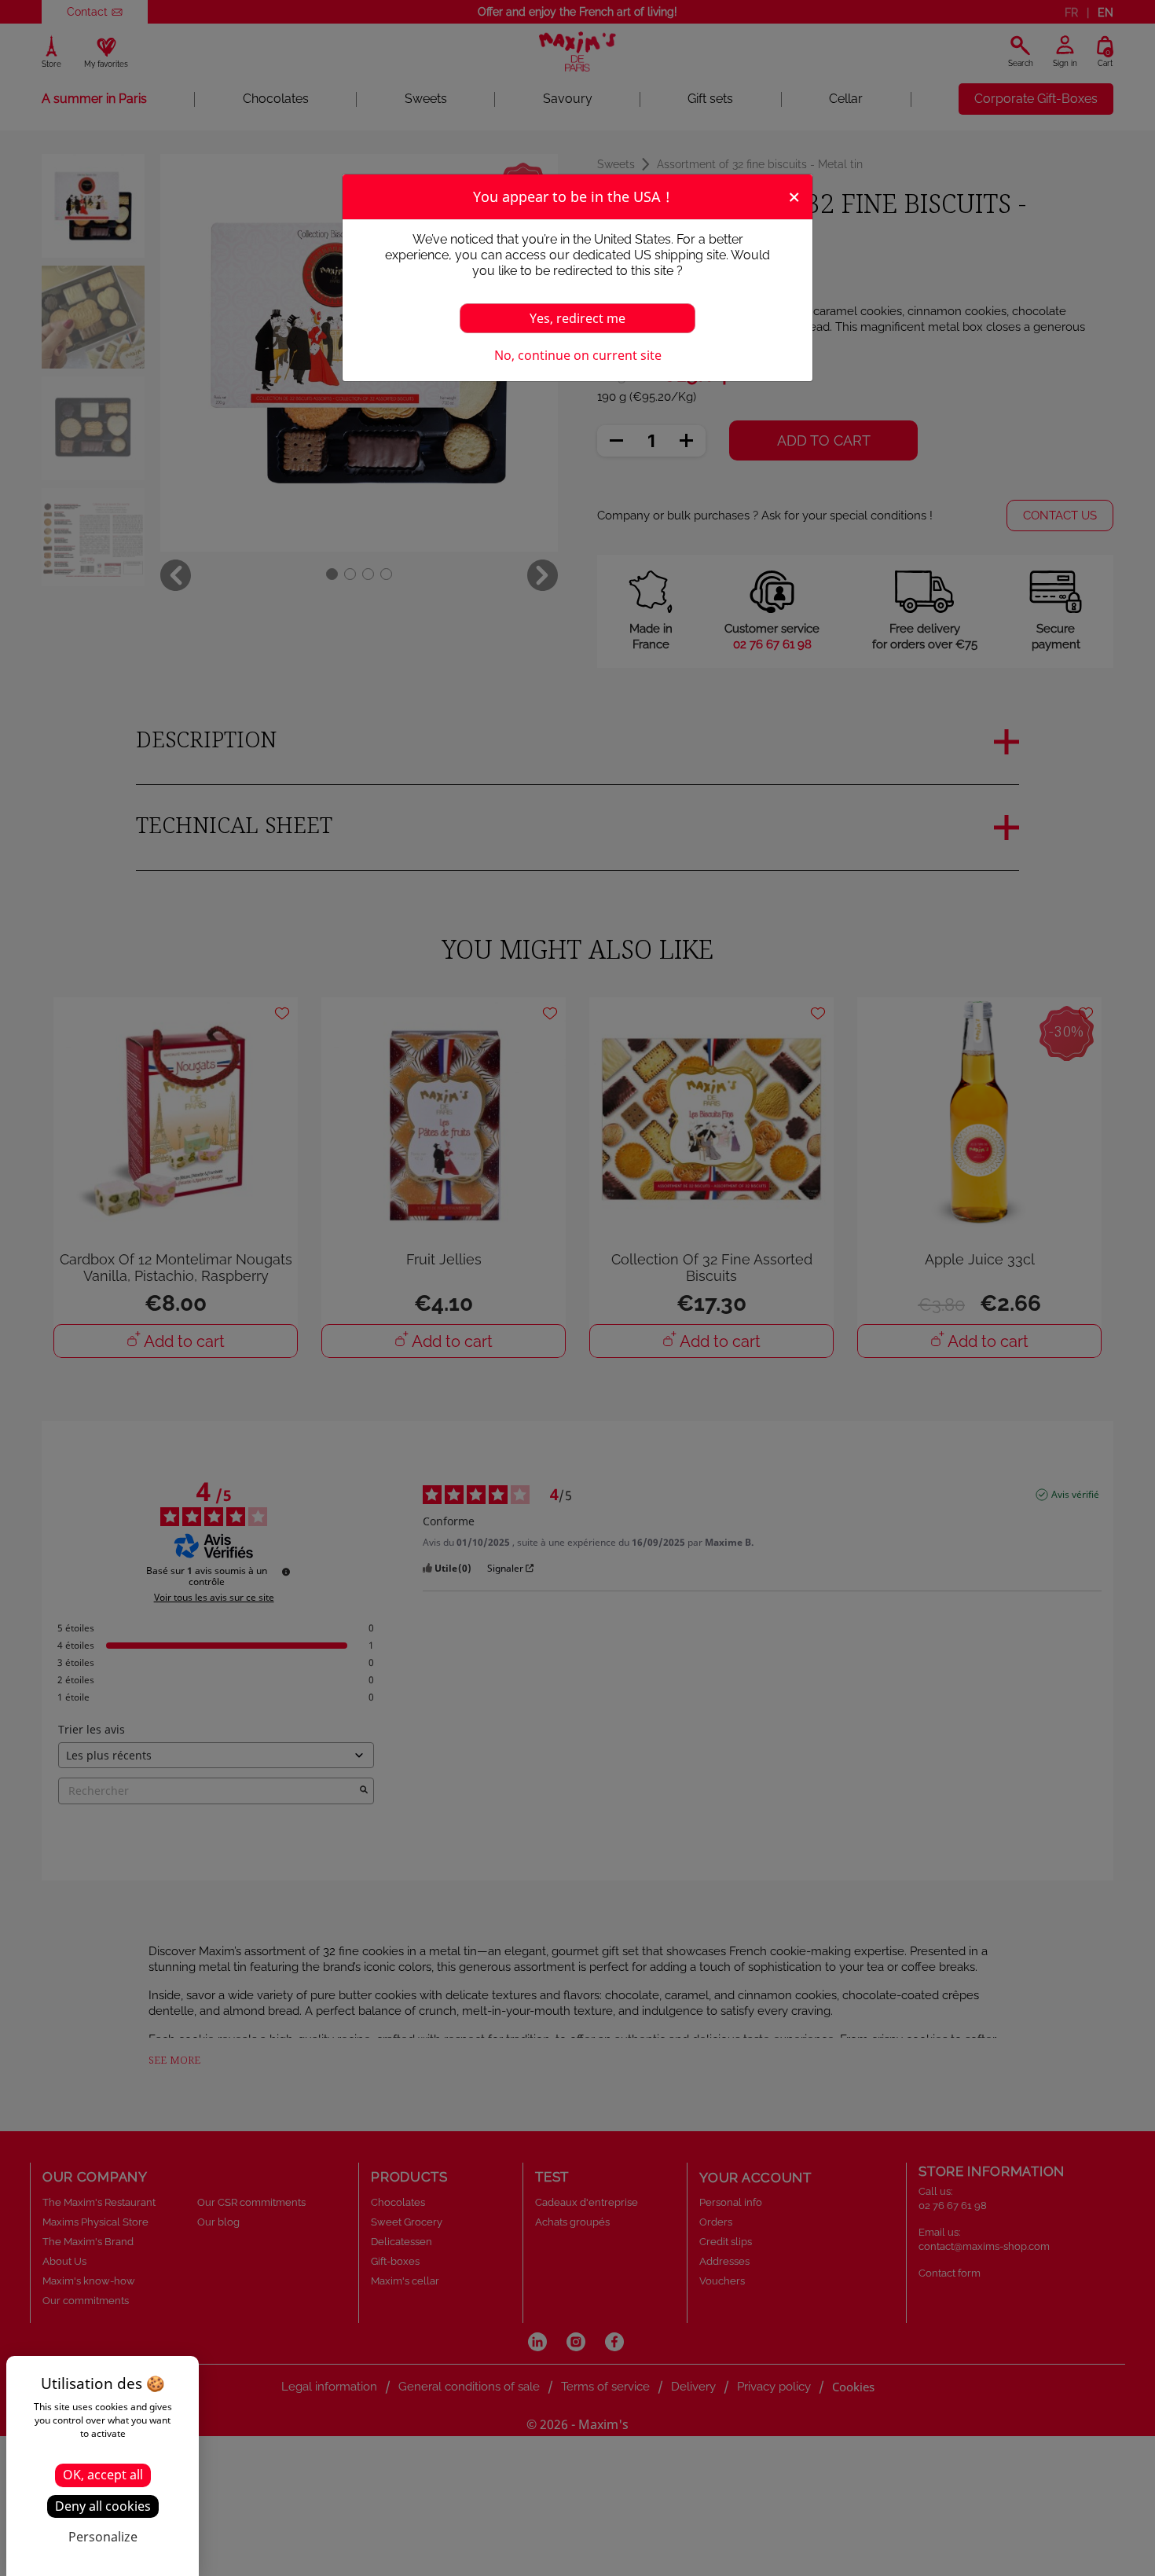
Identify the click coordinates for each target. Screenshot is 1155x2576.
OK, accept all (103, 2475)
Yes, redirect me (577, 318)
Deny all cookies (103, 2506)
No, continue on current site (578, 355)
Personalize (103, 2537)
